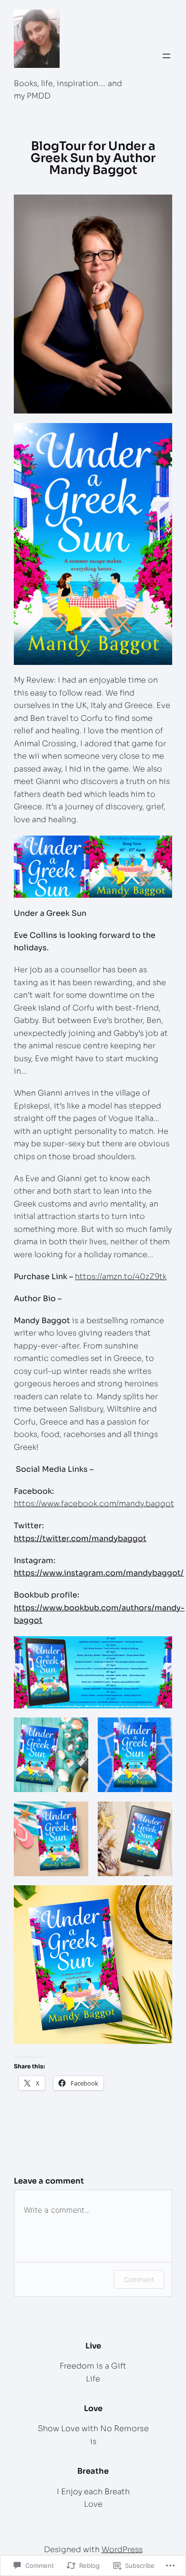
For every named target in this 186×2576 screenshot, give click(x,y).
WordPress (122, 2549)
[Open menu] (166, 56)
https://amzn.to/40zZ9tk (121, 1277)
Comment (139, 2279)
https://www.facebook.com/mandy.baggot (94, 1504)
